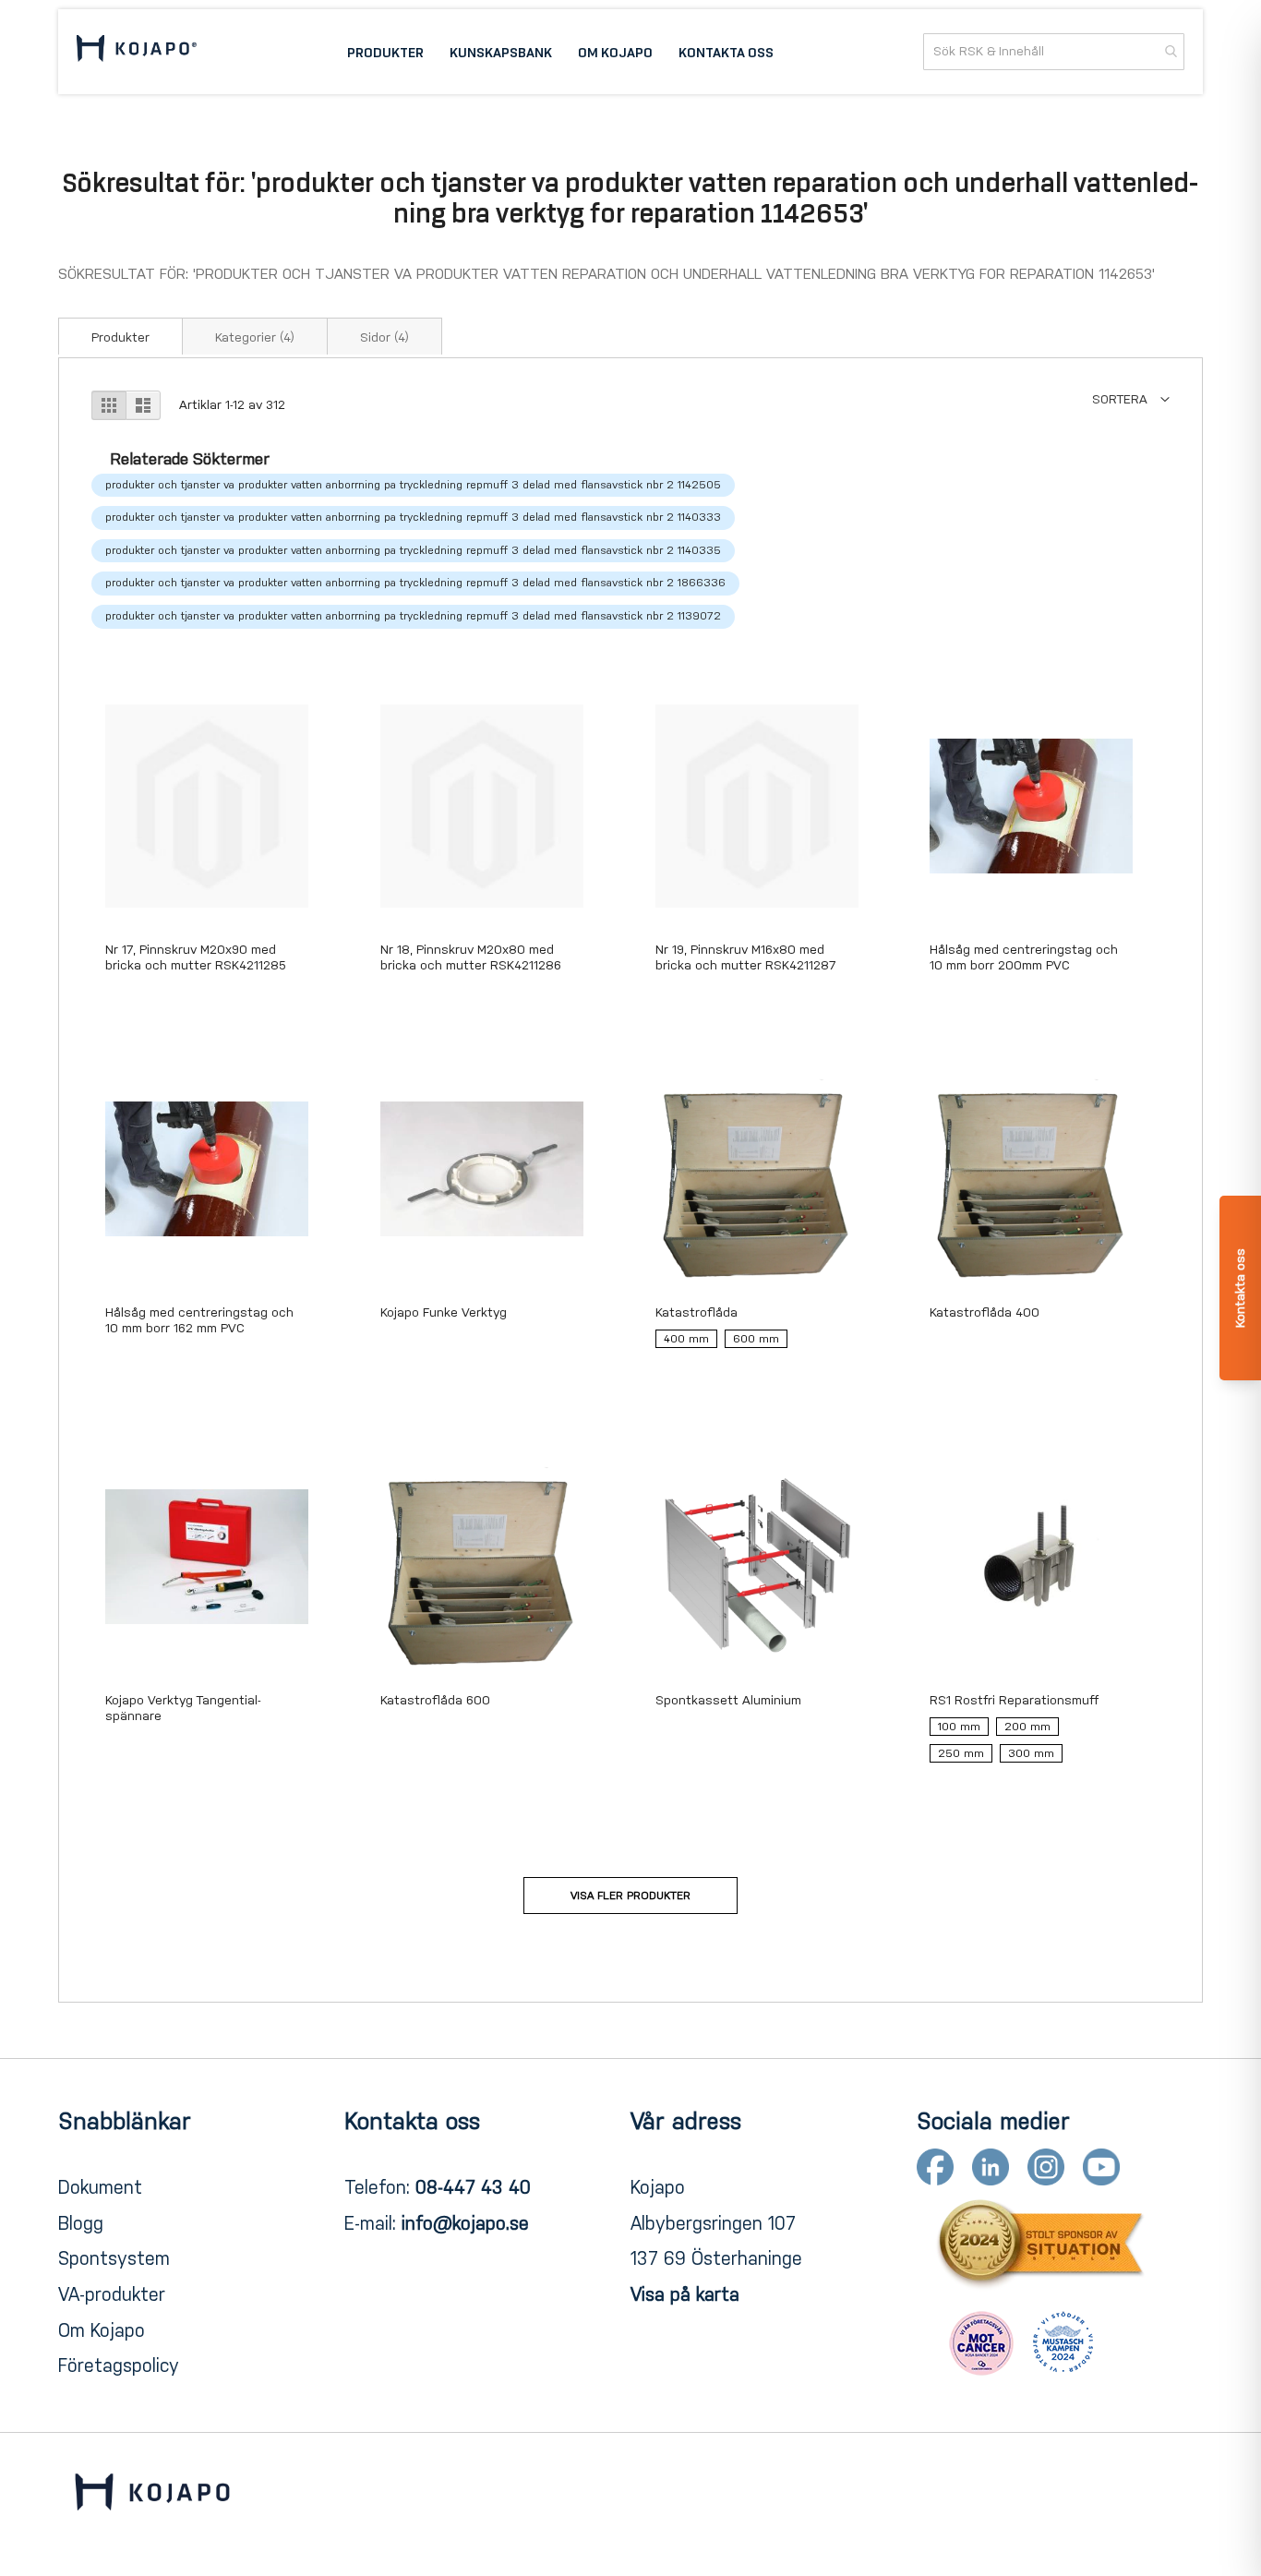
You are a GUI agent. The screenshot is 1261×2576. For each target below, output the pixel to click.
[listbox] (757, 1343)
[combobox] (1054, 52)
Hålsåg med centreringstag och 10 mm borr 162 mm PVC (199, 1320)
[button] (1131, 399)
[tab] (120, 336)
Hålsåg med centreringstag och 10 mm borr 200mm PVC (1024, 957)
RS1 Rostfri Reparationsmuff (1014, 1700)
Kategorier (255, 337)
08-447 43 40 (473, 2187)
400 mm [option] (686, 1339)
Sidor (384, 337)
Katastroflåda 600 (435, 1700)
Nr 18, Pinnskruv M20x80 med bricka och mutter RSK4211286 (471, 957)
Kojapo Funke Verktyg (444, 1312)
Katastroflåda (697, 1312)
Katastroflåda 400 (985, 1312)
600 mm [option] (756, 1339)
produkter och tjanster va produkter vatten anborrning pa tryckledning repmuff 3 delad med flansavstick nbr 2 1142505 (413, 485)
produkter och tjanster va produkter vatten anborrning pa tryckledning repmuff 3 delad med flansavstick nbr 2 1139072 (413, 616)
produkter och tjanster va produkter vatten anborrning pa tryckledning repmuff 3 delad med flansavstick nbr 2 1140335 (413, 550)
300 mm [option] (1031, 1753)
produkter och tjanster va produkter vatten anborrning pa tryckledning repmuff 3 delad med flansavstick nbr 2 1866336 (415, 583)
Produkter (120, 337)
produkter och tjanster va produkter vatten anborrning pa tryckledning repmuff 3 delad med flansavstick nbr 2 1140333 (413, 517)
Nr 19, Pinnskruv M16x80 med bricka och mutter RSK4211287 (746, 957)
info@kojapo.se (465, 2223)
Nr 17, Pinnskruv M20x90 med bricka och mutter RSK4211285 (196, 957)
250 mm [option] (961, 1753)
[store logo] (137, 51)
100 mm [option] (959, 1727)
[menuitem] (385, 52)
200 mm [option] (1027, 1727)
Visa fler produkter (630, 1896)
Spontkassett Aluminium (728, 1700)
